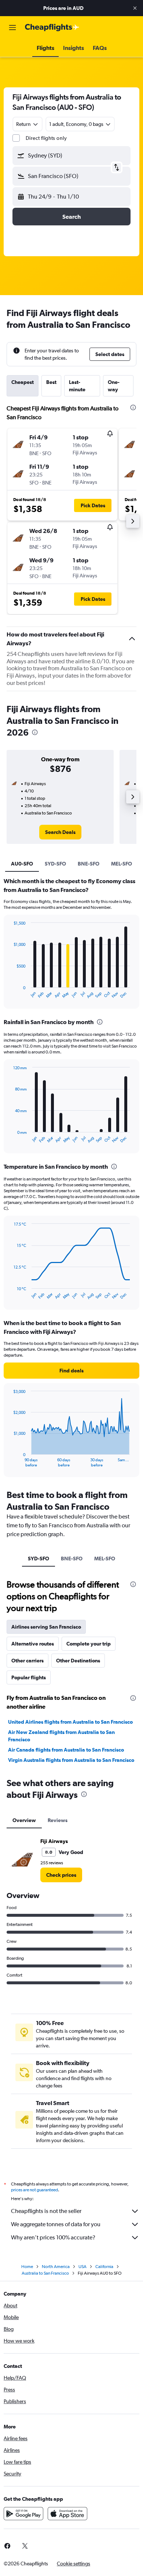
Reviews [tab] (58, 1820)
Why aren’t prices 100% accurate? (53, 2237)
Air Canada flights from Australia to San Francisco (66, 1750)
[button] (135, 8)
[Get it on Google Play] (23, 2514)
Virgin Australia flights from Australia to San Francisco (71, 1760)
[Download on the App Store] (67, 2514)
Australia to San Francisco (45, 2273)
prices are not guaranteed (34, 2190)
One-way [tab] (114, 386)
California (104, 2267)
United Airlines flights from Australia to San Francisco (70, 1722)
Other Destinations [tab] (78, 1661)
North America (56, 2267)
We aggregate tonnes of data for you (56, 2224)
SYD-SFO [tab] (55, 864)
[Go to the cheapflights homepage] (52, 28)
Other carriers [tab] (27, 1661)
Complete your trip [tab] (89, 1644)
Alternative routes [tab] (33, 1644)
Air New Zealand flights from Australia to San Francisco (61, 1736)
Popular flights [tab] (29, 1677)
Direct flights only (46, 138)
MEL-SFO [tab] (122, 864)
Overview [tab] (24, 1820)
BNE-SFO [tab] (89, 864)
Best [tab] (51, 382)
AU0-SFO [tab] (22, 864)
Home (27, 2267)
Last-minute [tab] (77, 386)
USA (82, 2267)
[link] (60, 832)
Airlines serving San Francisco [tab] (46, 1627)
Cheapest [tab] (23, 382)
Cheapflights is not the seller (46, 2211)
